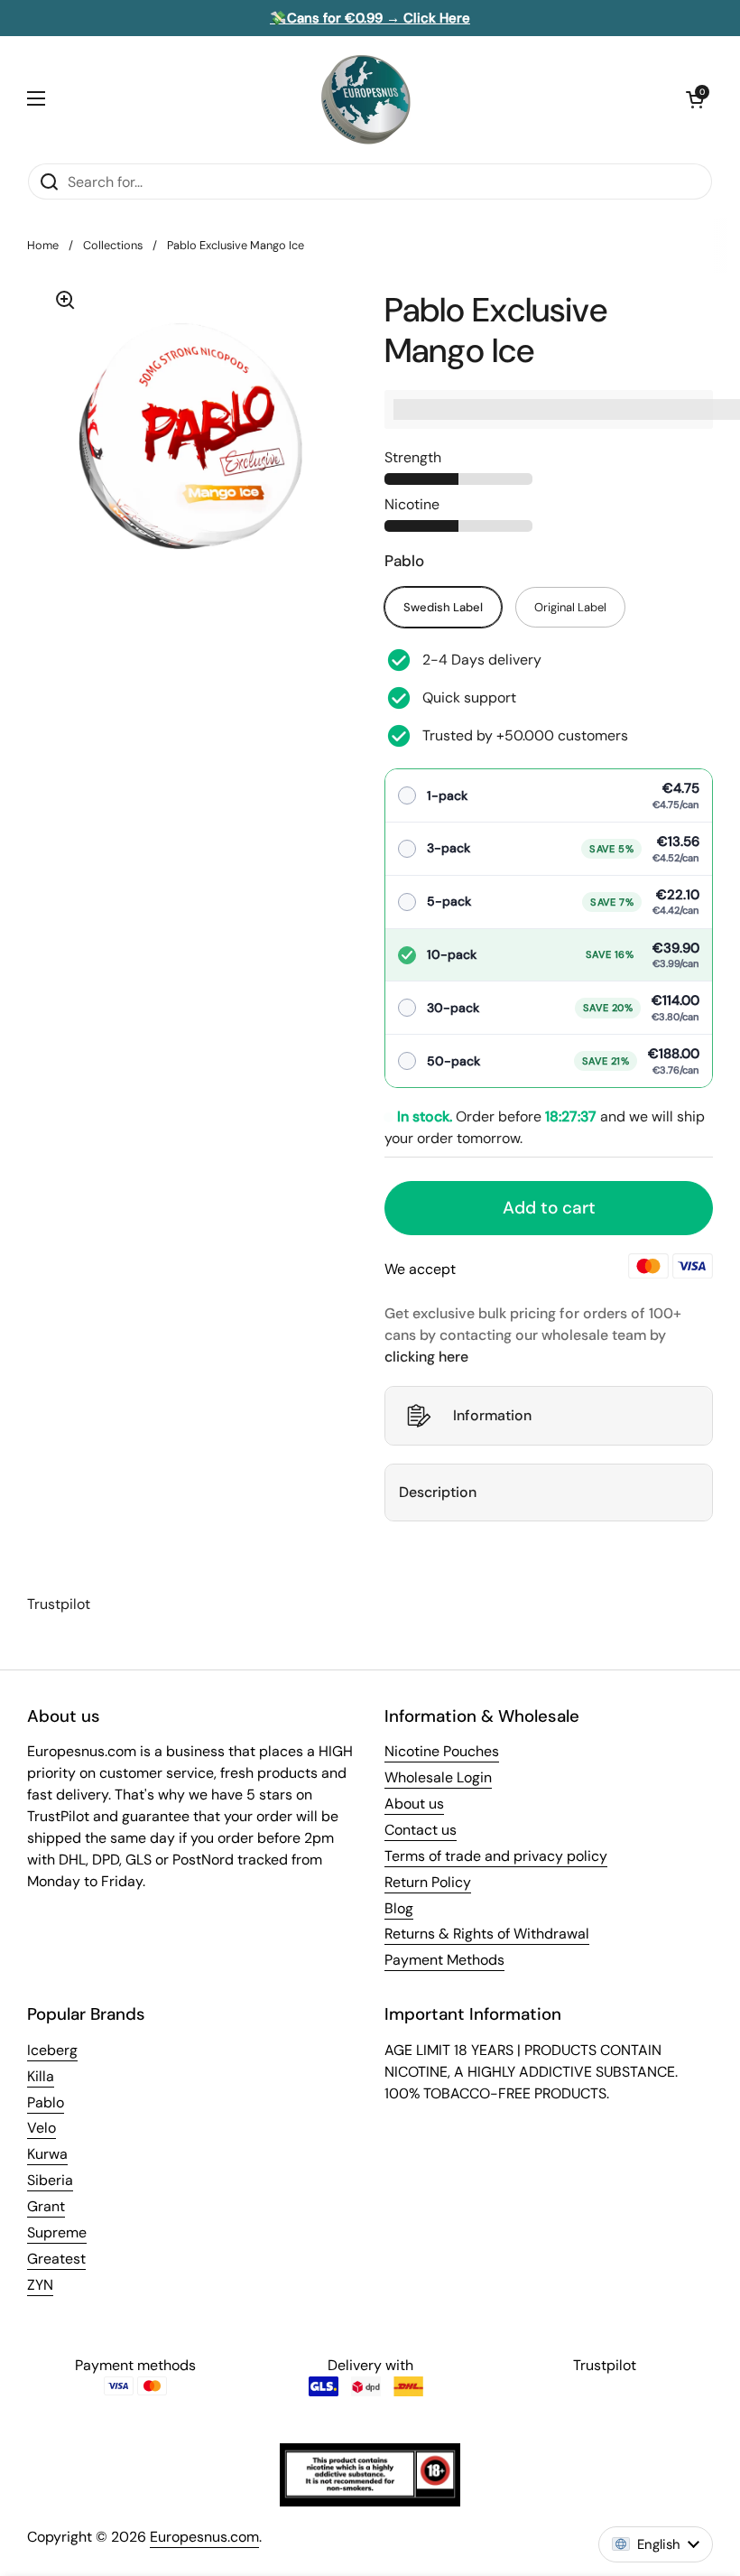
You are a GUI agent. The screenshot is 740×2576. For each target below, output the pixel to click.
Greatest (56, 2259)
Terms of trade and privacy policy (496, 1856)
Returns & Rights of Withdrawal (487, 1934)
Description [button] (438, 1492)
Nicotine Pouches (442, 1751)
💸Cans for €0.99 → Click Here (370, 18)
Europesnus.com (204, 2537)
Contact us (421, 1830)
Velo (42, 2128)
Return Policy (428, 1882)
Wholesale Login (438, 1777)
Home (43, 245)
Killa (41, 2076)
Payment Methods (444, 1960)
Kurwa (47, 2154)
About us (414, 1804)
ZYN (40, 2285)
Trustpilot (59, 1604)
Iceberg (52, 2050)
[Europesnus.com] (365, 99)
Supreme (57, 2232)
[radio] (549, 796)
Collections (113, 245)
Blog (399, 1908)
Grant (46, 2206)
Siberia (50, 2180)
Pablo (46, 2102)
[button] (695, 99)
